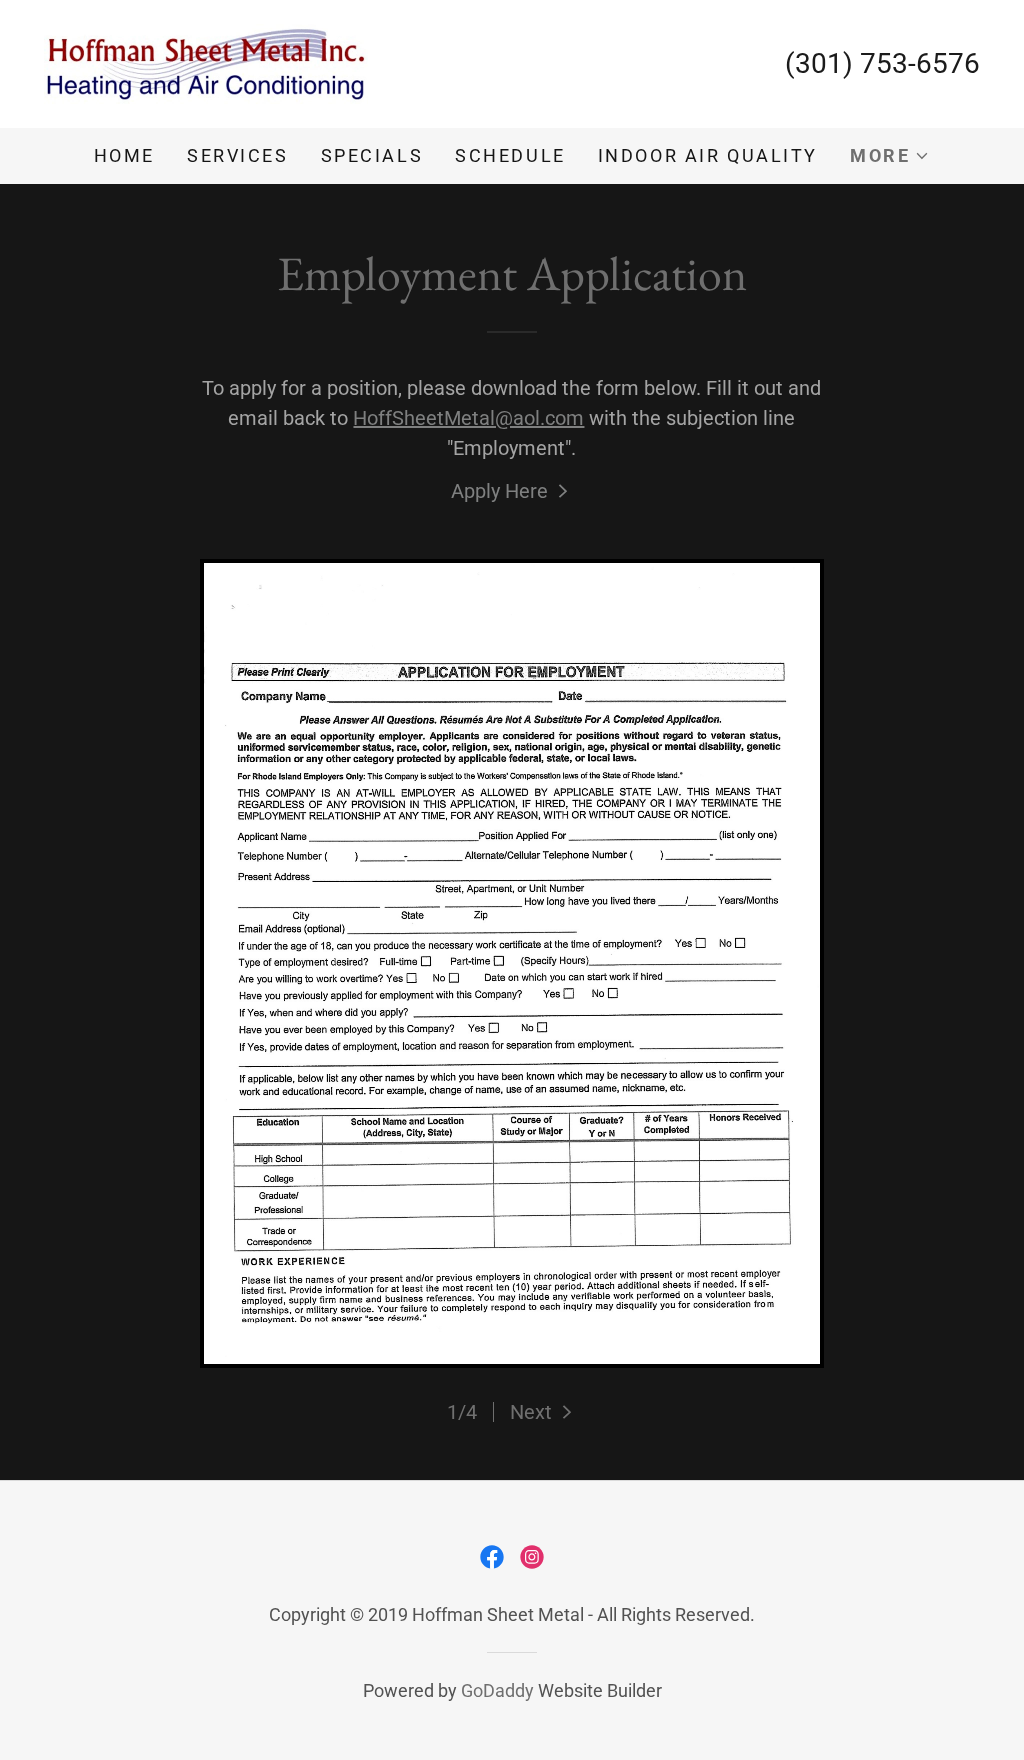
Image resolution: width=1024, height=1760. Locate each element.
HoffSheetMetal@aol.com (468, 418)
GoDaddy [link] (497, 1690)
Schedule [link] (510, 155)
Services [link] (238, 155)
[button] (890, 156)
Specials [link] (372, 155)
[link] (206, 62)
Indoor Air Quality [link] (708, 155)
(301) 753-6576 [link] (882, 63)
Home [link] (124, 155)
